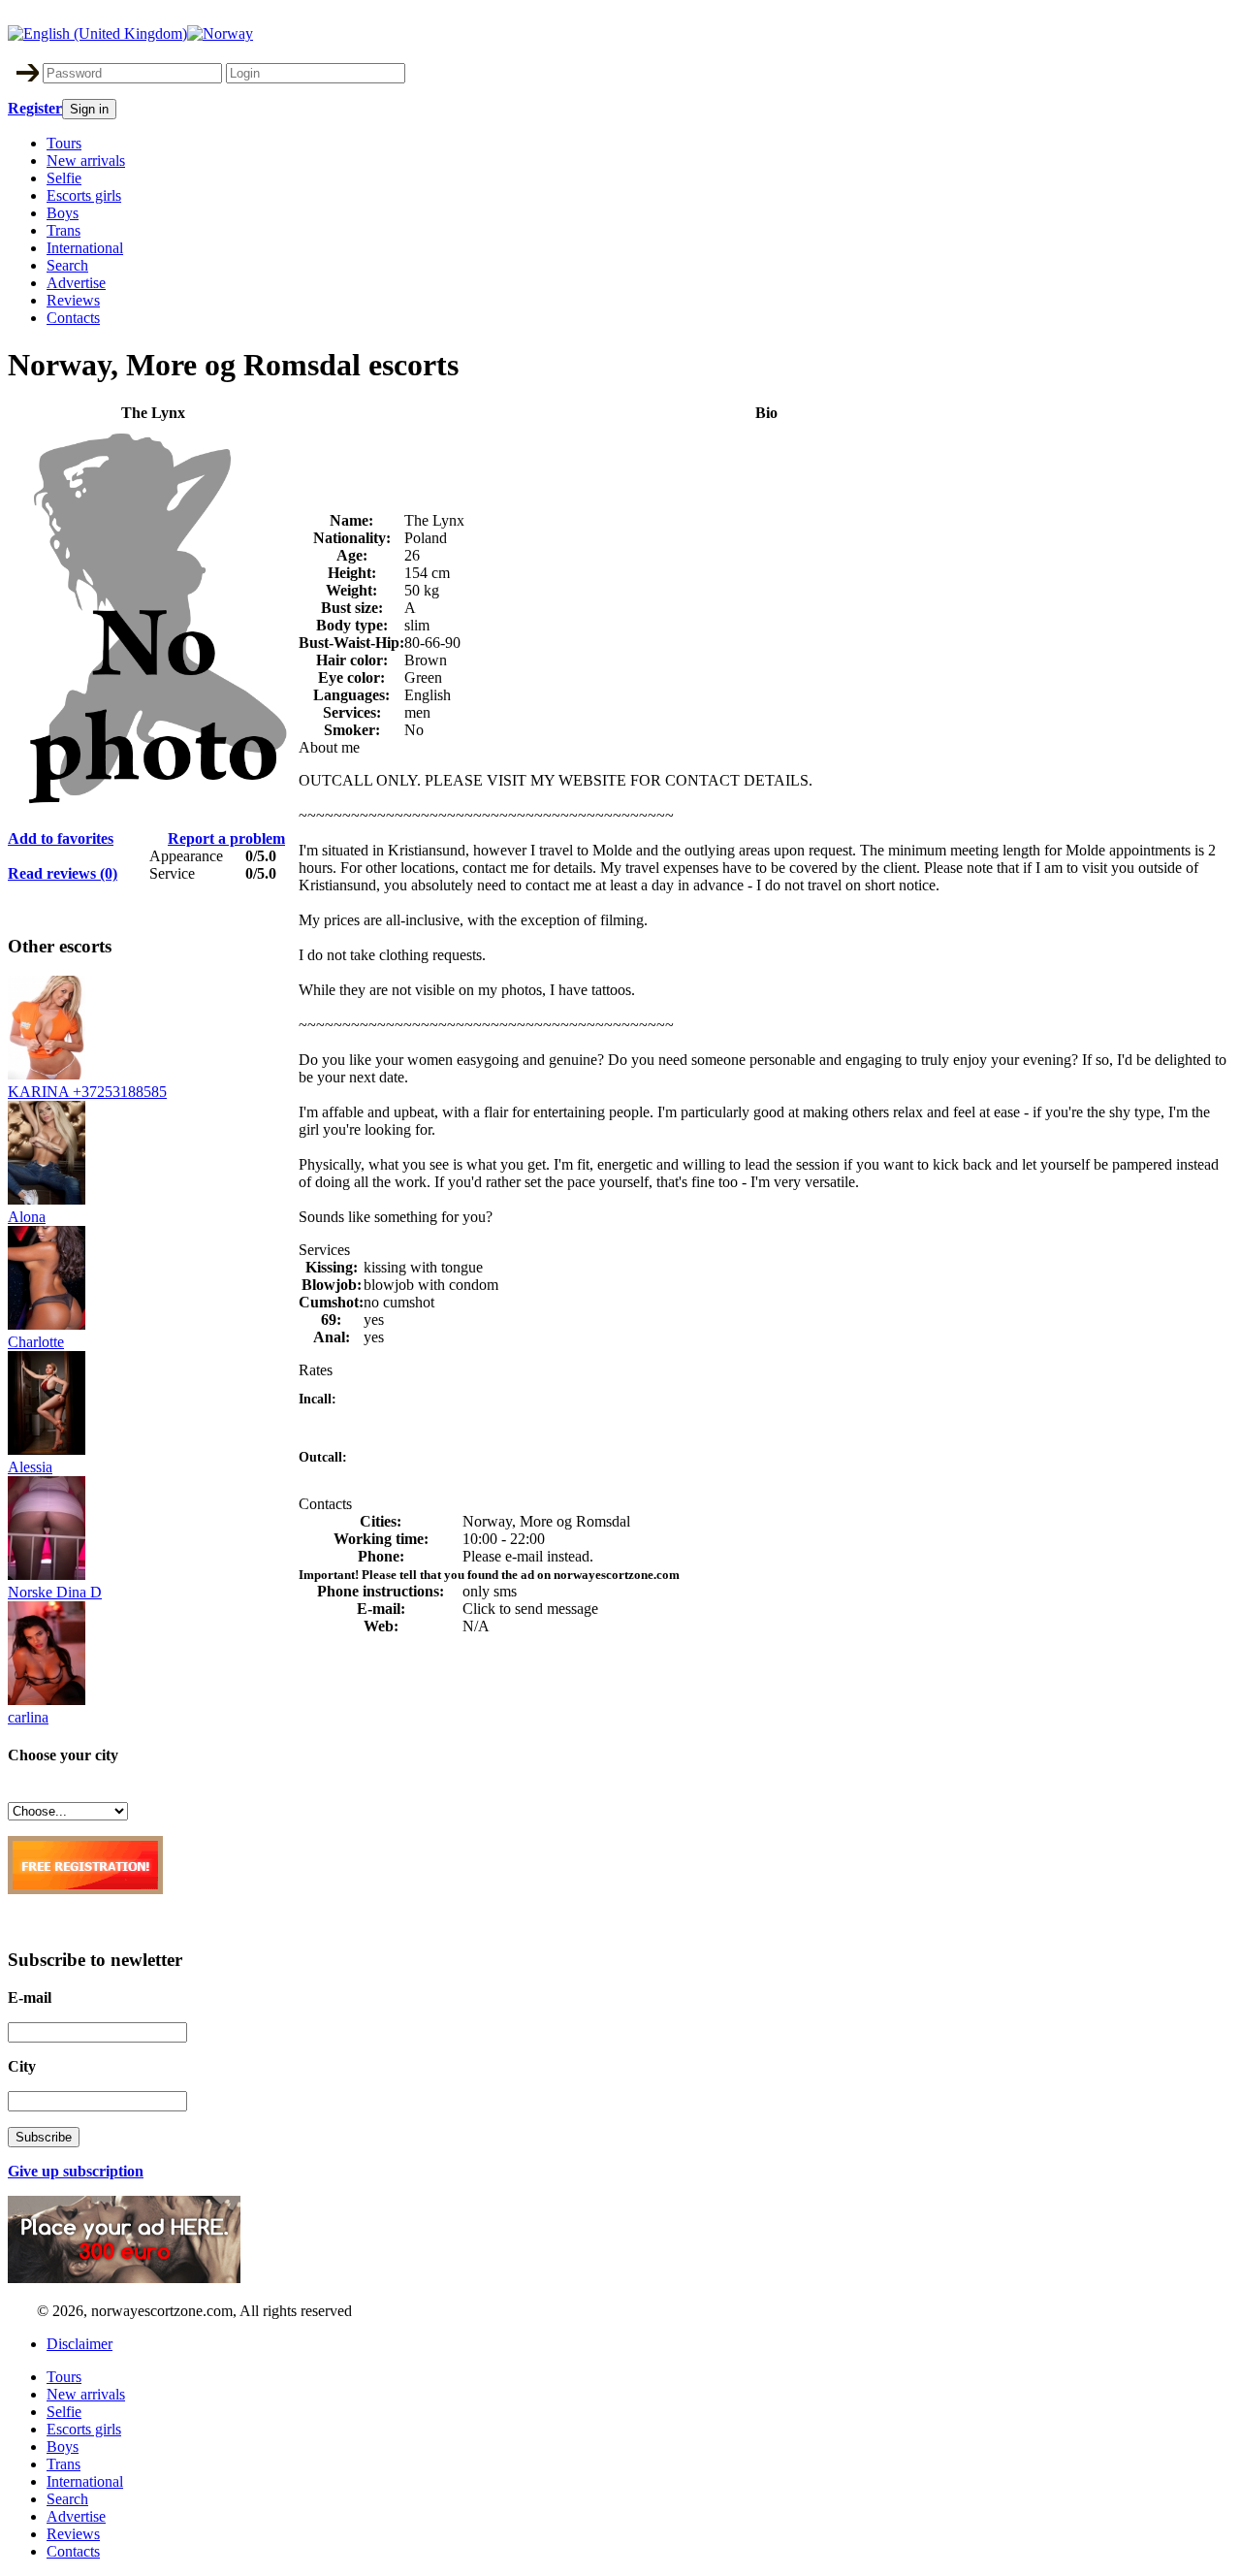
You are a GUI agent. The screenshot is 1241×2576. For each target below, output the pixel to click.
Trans (64, 230)
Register (35, 108)
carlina (28, 1717)
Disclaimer (80, 2344)
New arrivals (86, 161)
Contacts (73, 318)
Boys (63, 213)
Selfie (64, 178)
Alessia (30, 1467)
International (85, 248)
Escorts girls (84, 195)
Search (67, 265)
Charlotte (36, 1342)
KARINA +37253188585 (87, 1092)
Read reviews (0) (63, 873)
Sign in (89, 109)
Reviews (73, 300)
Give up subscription (76, 2171)
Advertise (76, 283)
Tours (64, 143)
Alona (27, 1217)
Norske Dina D (55, 1592)
